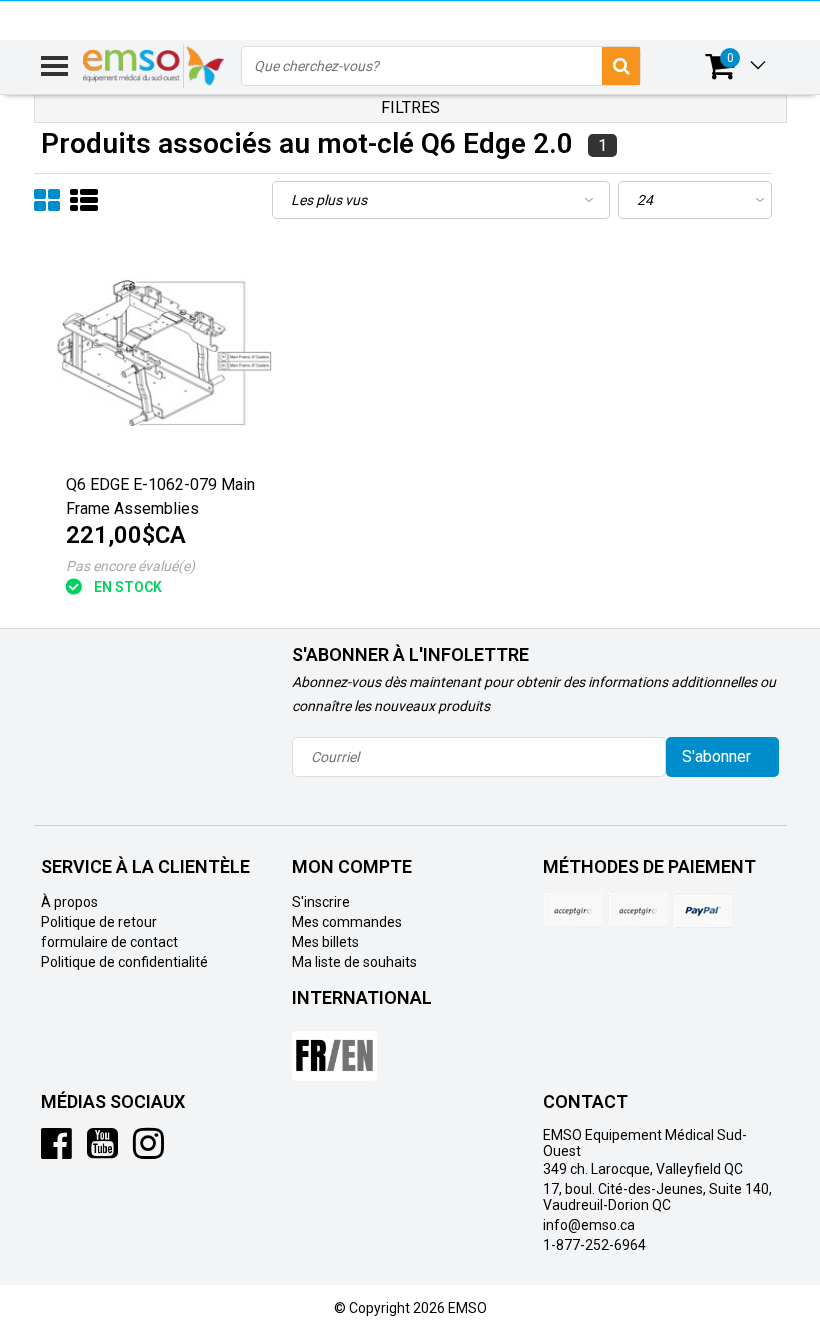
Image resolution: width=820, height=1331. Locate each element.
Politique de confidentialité (124, 962)
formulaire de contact (109, 942)
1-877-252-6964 (594, 1245)
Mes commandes (347, 922)
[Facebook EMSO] (56, 1151)
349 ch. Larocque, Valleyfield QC (643, 1169)
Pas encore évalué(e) (130, 566)
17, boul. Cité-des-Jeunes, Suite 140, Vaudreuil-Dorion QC (657, 1197)
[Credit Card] (573, 910)
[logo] (154, 66)
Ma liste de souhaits (354, 962)
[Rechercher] (621, 66)
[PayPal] (638, 910)
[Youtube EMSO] (102, 1151)
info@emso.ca (589, 1225)
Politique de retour (99, 922)
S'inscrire (321, 902)
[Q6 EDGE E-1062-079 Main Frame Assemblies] (164, 354)
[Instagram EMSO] (148, 1151)
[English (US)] (334, 1048)
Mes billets (325, 942)
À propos (69, 902)
